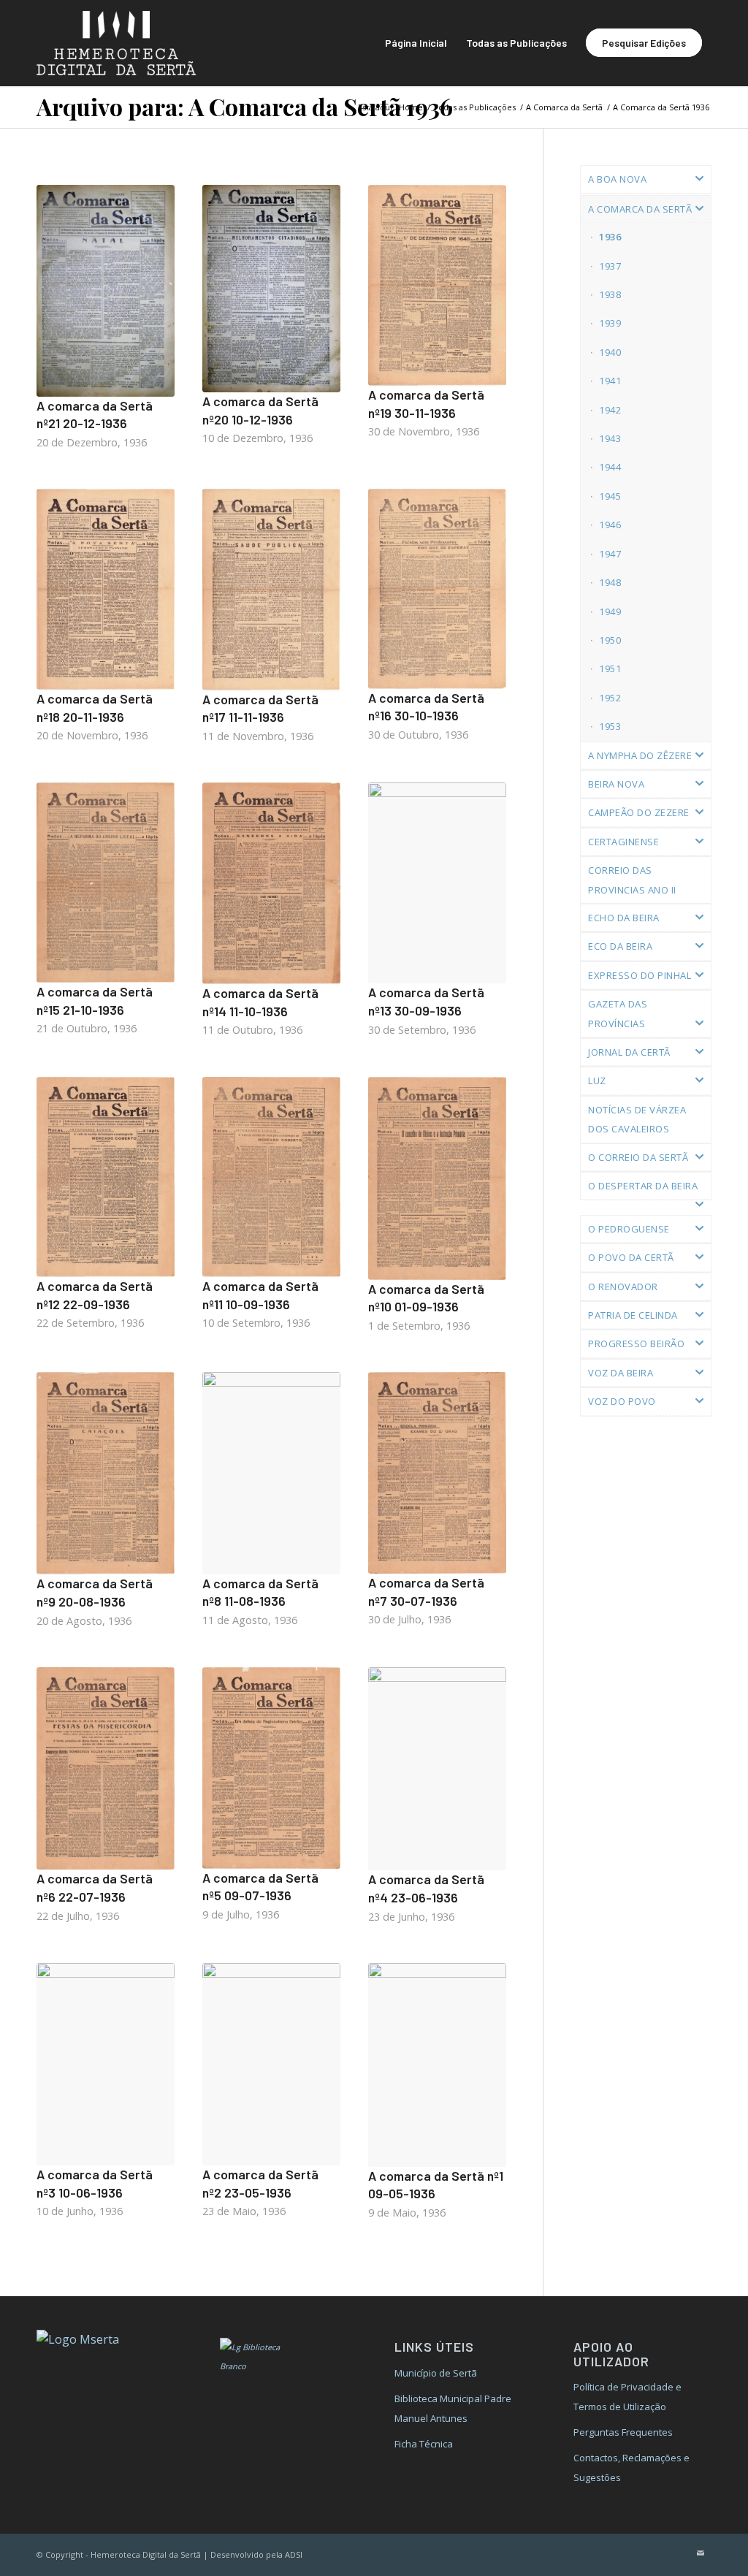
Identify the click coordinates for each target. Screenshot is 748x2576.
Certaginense (623, 842)
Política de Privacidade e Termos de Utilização (627, 2396)
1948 (610, 582)
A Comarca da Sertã (640, 209)
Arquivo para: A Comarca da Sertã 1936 (245, 106)
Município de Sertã (436, 2373)
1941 (610, 381)
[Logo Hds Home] (130, 43)
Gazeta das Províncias (618, 1013)
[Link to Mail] (701, 2553)
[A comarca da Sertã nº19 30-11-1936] (437, 285)
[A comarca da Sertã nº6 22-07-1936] (106, 1768)
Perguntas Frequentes (623, 2432)
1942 (610, 410)
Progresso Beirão (636, 1344)
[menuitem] (416, 43)
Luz (597, 1081)
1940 (610, 352)
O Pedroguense (629, 1229)
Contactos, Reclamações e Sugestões (631, 2467)
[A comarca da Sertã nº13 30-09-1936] (437, 883)
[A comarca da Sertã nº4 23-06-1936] (437, 1769)
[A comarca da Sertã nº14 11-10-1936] (271, 883)
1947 (610, 554)
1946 (610, 525)
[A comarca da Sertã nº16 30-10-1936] (437, 589)
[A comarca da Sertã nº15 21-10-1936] (106, 883)
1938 (610, 294)
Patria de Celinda (633, 1315)
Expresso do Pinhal (640, 975)
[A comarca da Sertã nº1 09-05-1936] (437, 2065)
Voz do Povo (622, 1401)
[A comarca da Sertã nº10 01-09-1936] (437, 1178)
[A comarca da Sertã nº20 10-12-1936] (271, 289)
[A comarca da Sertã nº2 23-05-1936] (271, 2064)
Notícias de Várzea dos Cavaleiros (637, 1119)
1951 (610, 668)
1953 (610, 726)
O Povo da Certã (631, 1257)
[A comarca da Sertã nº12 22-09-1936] (106, 1177)
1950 (610, 640)
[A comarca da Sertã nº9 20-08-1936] (106, 1473)
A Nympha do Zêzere (640, 755)
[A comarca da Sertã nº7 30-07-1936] (437, 1473)
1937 (610, 266)
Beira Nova (616, 784)
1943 (610, 438)
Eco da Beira (620, 946)
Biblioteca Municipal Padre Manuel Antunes (453, 2408)
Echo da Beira (624, 918)
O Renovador (623, 1287)
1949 (610, 611)
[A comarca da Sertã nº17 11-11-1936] (271, 589)
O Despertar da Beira (643, 1186)
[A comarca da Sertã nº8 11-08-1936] (271, 1473)
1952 (610, 698)
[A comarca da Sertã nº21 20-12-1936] (106, 291)
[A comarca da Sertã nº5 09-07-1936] (271, 1768)
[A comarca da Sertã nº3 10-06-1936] (106, 2064)
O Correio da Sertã (638, 1157)
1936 (610, 237)
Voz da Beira (621, 1373)
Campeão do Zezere (639, 812)
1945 (610, 496)
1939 (610, 323)
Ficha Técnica (424, 2444)
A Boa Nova (617, 179)
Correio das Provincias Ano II (632, 880)
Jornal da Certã (629, 1052)
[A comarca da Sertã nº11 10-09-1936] (271, 1177)
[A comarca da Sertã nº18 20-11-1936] (106, 589)
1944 (610, 467)
